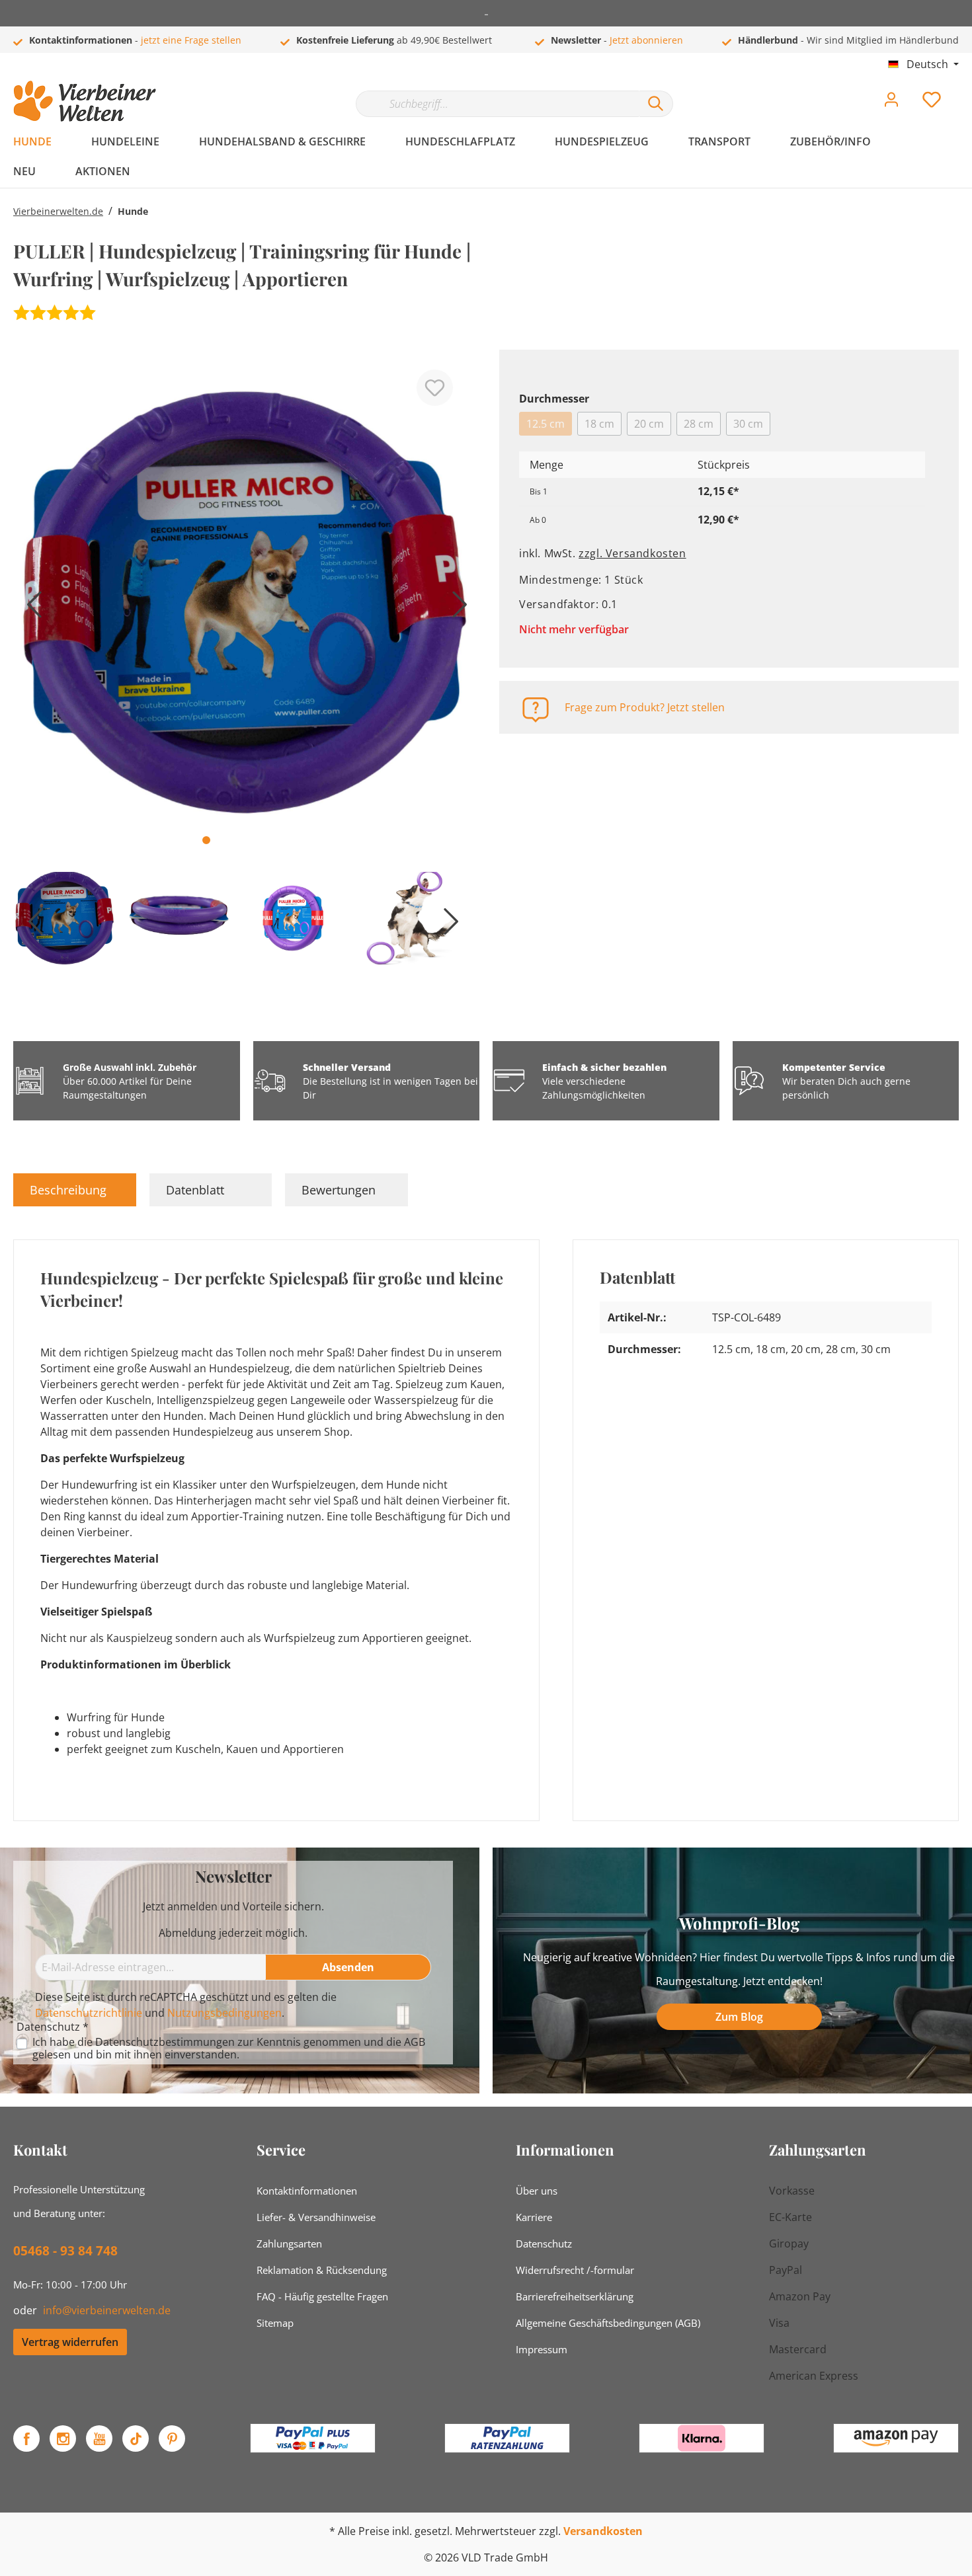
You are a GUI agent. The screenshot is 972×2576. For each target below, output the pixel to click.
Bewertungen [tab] (339, 1190)
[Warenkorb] (964, 90)
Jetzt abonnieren (646, 40)
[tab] (75, 1190)
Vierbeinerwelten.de (58, 211)
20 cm (649, 424)
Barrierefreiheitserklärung (575, 2296)
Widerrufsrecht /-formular (575, 2270)
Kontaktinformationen (307, 2191)
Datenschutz (544, 2244)
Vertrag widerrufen (70, 2342)
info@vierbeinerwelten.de (107, 2310)
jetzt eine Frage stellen (191, 40)
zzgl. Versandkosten (632, 553)
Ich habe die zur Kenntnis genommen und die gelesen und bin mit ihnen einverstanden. (229, 2049)
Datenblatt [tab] (195, 1190)
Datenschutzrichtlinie (89, 2013)
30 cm (748, 424)
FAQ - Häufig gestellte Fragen (322, 2296)
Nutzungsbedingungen (224, 2013)
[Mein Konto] (891, 103)
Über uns (537, 2191)
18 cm (599, 424)
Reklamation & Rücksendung (322, 2270)
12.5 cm (546, 424)
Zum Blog (739, 2017)
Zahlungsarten (289, 2244)
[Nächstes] (456, 609)
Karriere (534, 2217)
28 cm (699, 424)
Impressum (542, 2349)
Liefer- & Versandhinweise (316, 2217)
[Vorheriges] (30, 609)
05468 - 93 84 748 (65, 2251)
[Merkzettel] (932, 103)
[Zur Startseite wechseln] (85, 101)
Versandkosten (603, 2531)
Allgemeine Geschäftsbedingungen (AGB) (608, 2323)
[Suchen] (656, 104)
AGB (415, 2042)
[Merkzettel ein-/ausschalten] (435, 388)
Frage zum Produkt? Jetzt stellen (645, 707)
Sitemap (275, 2323)
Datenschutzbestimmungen (165, 2042)
